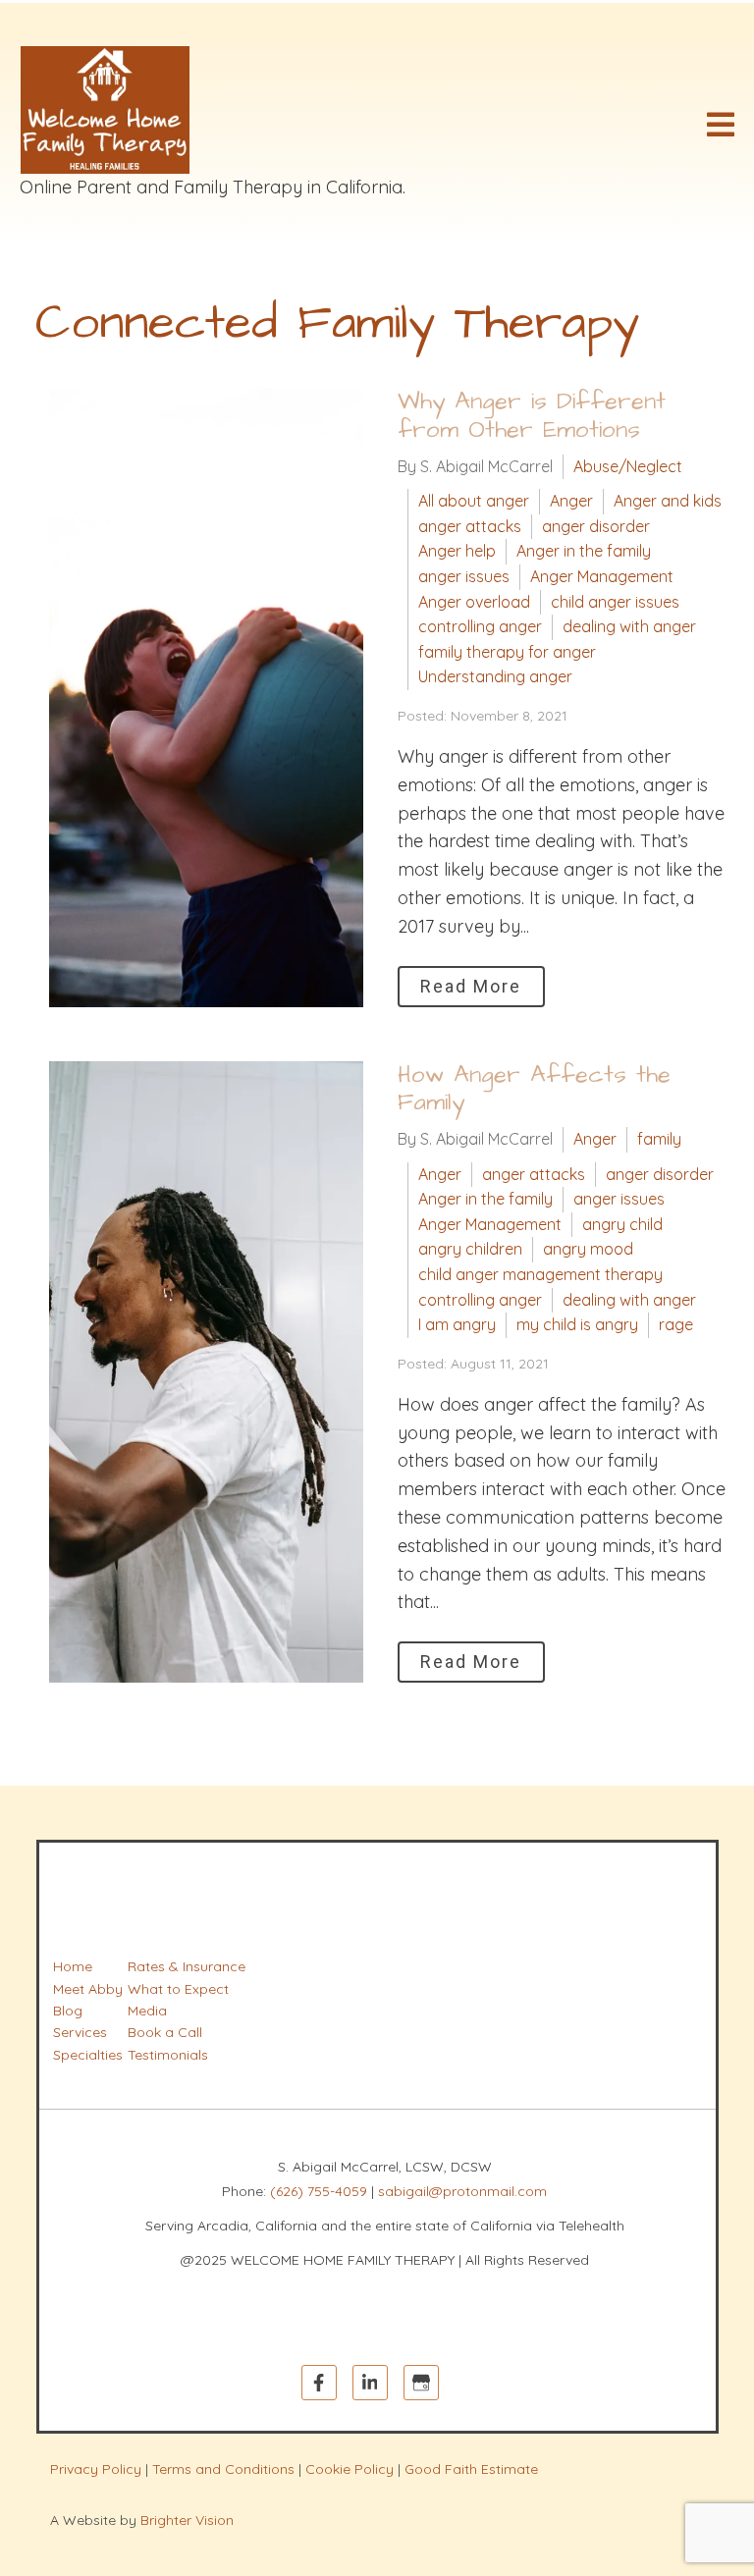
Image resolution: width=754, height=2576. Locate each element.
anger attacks (470, 526)
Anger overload (474, 602)
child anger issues (615, 602)
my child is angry (577, 1324)
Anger (571, 501)
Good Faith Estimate (471, 2469)
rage (676, 1324)
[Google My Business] (421, 2383)
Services (80, 2032)
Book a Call (165, 2032)
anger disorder (596, 526)
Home (73, 1966)
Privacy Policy (96, 2469)
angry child (622, 1224)
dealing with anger (629, 626)
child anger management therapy (540, 1274)
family (659, 1139)
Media (147, 2011)
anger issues (464, 576)
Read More (471, 986)
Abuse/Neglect (628, 466)
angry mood (588, 1249)
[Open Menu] (721, 125)
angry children (470, 1249)
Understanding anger (495, 676)
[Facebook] (319, 2383)
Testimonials (168, 2055)
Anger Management (602, 576)
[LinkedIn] (370, 2383)
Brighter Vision (187, 2520)
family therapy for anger (507, 652)
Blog (68, 2011)
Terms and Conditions (223, 2469)
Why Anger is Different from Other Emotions (532, 416)
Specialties (88, 2055)
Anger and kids (668, 501)
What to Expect (178, 1989)
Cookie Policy (350, 2469)
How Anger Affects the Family (534, 1089)
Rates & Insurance (187, 1966)
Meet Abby (88, 1989)
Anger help (457, 551)
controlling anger (480, 626)
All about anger (474, 501)
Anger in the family (584, 551)
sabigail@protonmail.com (462, 2191)
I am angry (457, 1324)
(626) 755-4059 (319, 2191)
